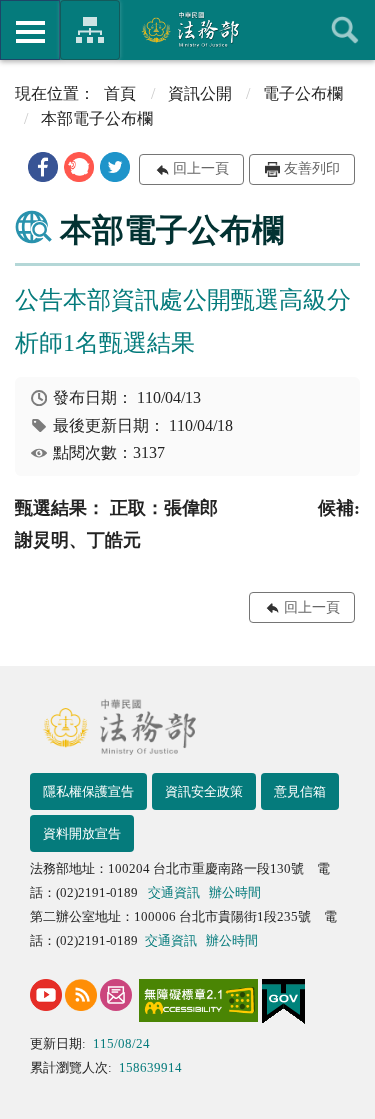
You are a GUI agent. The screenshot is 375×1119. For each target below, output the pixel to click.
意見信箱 (300, 791)
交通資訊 (174, 892)
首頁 (120, 93)
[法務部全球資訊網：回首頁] (187, 29)
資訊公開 (200, 93)
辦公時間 (235, 892)
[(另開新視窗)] (46, 995)
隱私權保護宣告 (88, 791)
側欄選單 (30, 30)
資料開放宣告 (82, 833)
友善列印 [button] (312, 168)
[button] (43, 167)
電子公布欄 (303, 93)
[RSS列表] (81, 995)
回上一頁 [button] (201, 168)
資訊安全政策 (204, 791)
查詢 (345, 30)
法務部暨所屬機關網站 (90, 30)
